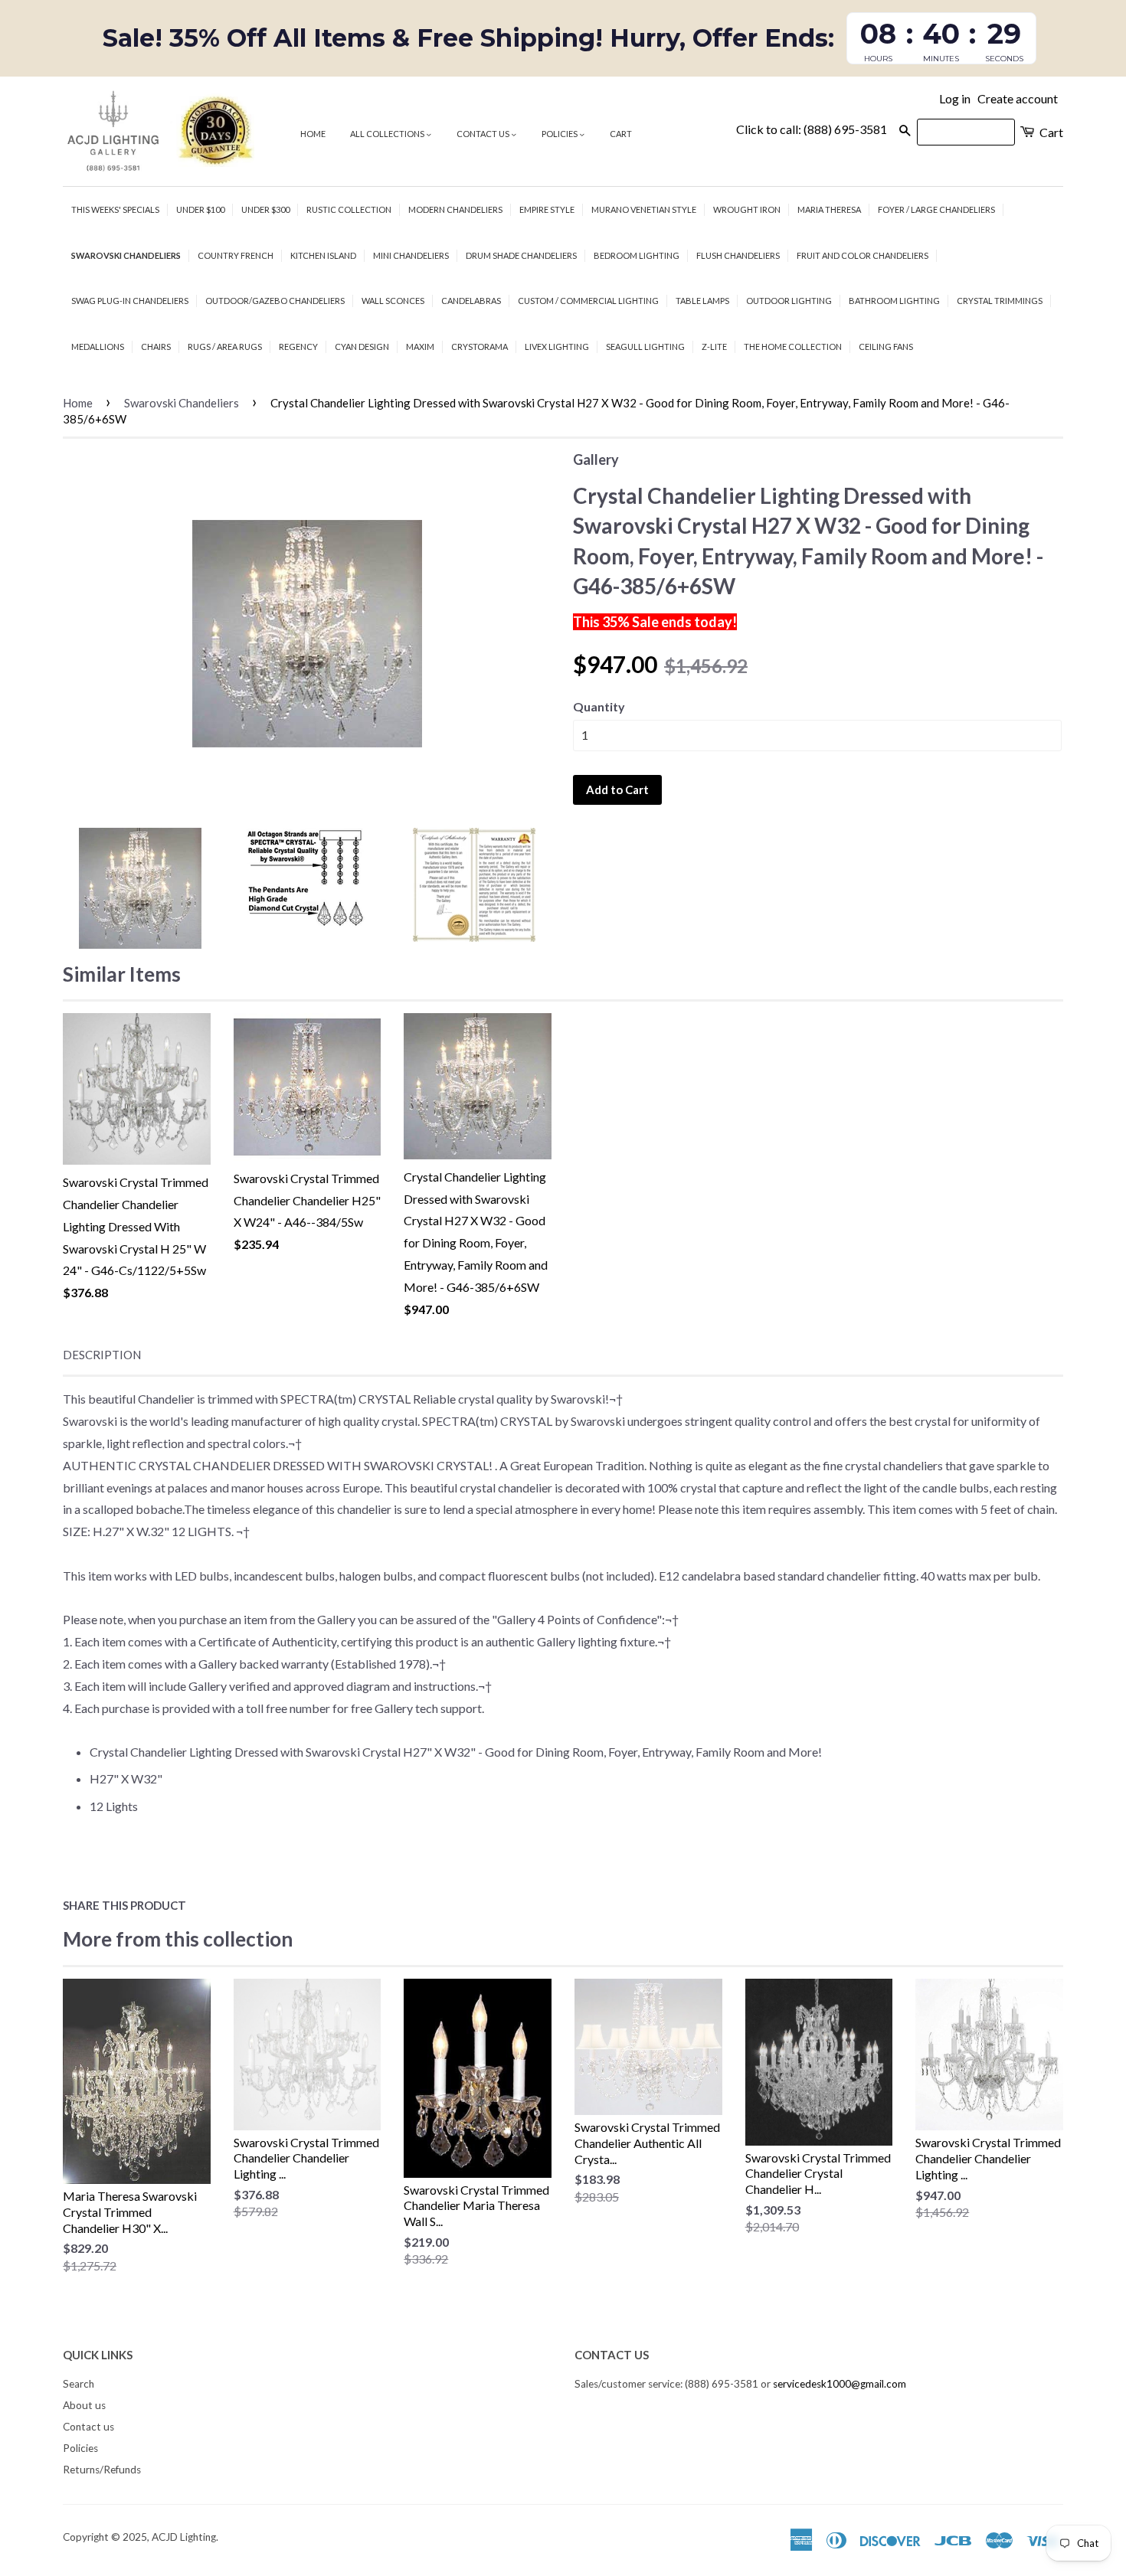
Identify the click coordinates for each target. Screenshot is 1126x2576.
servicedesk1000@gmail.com (840, 2384)
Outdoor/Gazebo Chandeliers (275, 301)
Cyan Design (362, 347)
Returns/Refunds (102, 2470)
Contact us (484, 134)
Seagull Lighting (645, 347)
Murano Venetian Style (644, 209)
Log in (955, 98)
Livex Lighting (557, 347)
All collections (388, 134)
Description (102, 1355)
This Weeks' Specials (115, 209)
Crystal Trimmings (1000, 301)
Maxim (420, 347)
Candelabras (471, 301)
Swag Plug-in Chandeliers (130, 301)
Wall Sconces (393, 301)
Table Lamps (702, 301)
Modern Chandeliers (455, 209)
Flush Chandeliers (738, 255)
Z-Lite (714, 347)
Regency (298, 347)
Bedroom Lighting (637, 255)
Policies (560, 134)
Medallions (98, 347)
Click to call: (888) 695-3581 (812, 129)
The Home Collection (793, 347)
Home (313, 134)
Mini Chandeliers (411, 255)
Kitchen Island (323, 255)
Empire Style (547, 209)
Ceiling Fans (886, 347)
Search (79, 2384)
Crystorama (480, 347)
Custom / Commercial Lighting (588, 301)
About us (84, 2405)
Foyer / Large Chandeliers (936, 209)
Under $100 (200, 209)
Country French (236, 255)
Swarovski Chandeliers (126, 255)
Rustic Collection (349, 209)
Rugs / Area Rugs (225, 347)
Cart (621, 134)
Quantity (599, 706)
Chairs (156, 347)
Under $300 (265, 209)
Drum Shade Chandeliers (521, 255)
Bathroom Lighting (894, 301)
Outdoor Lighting (789, 301)
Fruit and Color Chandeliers (863, 255)
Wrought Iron (747, 209)
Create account (1018, 98)
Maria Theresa (829, 209)
